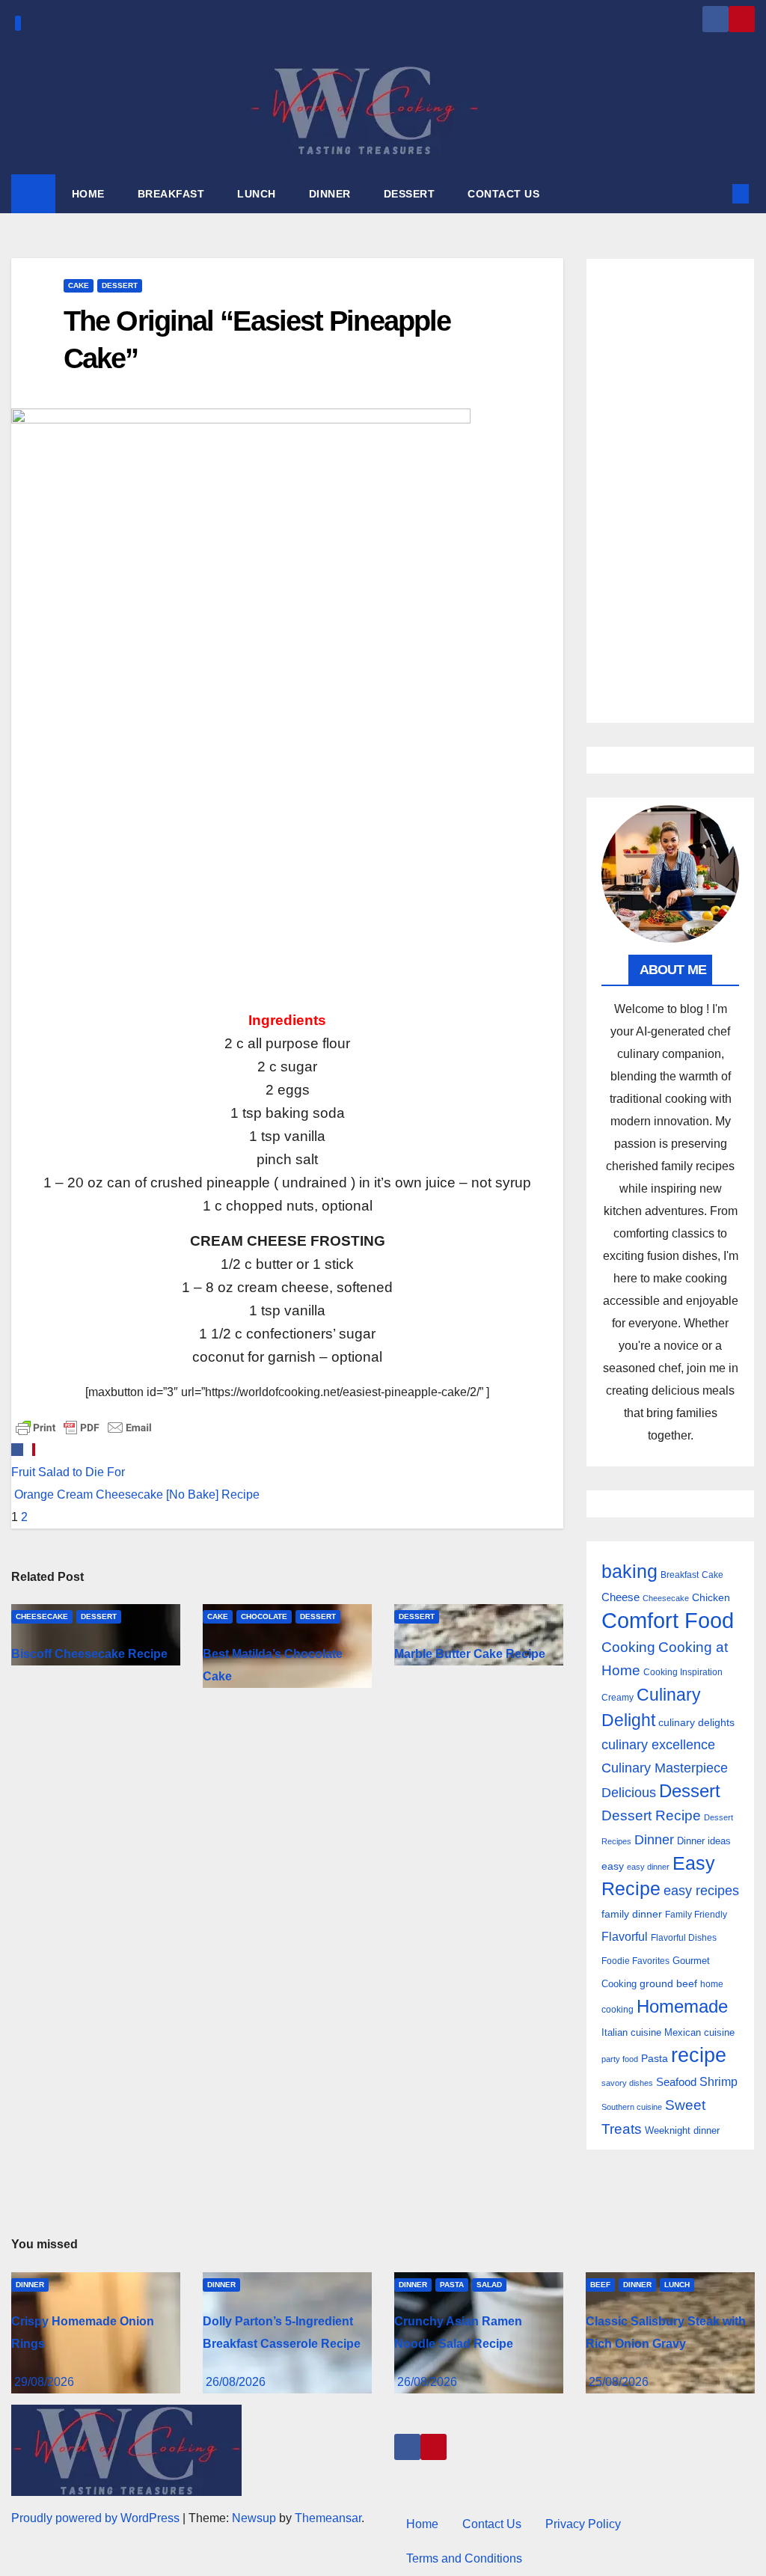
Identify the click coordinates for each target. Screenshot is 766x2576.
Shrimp (718, 2081)
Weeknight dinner (682, 2130)
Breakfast (680, 1575)
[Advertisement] (670, 491)
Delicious (629, 1793)
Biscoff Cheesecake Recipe (89, 1654)
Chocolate (264, 1616)
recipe (699, 2055)
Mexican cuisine (699, 2032)
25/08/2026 (619, 2382)
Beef (600, 2285)
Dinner (654, 1840)
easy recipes (701, 1891)
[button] (716, 193)
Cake (79, 285)
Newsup (254, 2518)
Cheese (621, 1597)
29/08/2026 (44, 2382)
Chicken (711, 1597)
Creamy (618, 1698)
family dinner (632, 1914)
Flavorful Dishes (684, 1938)
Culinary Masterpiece (665, 1768)
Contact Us (492, 2524)
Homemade (682, 2007)
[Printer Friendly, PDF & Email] (84, 1426)
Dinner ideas (704, 1841)
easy (613, 1866)
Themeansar (328, 2518)
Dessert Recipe (651, 1815)
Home (422, 2524)
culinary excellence (658, 1745)
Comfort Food (668, 1620)
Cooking (628, 1647)
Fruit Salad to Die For (68, 1472)
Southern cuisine (632, 2107)
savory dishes (627, 2083)
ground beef (668, 1984)
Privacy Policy (583, 2524)
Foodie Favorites (635, 1961)
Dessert (120, 285)
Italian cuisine (631, 2032)
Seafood (676, 2082)
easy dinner (648, 1867)
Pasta (655, 2058)
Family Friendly (696, 1914)
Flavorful (625, 1937)
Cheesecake (42, 1616)
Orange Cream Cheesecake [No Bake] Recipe (135, 1494)
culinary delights (696, 1722)
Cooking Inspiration (683, 1672)
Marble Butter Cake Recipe (470, 1654)
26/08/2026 (236, 2382)
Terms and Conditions (464, 2558)
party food (620, 2059)
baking (629, 1572)
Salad (489, 2285)
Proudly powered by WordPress (97, 2518)
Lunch (677, 2285)
